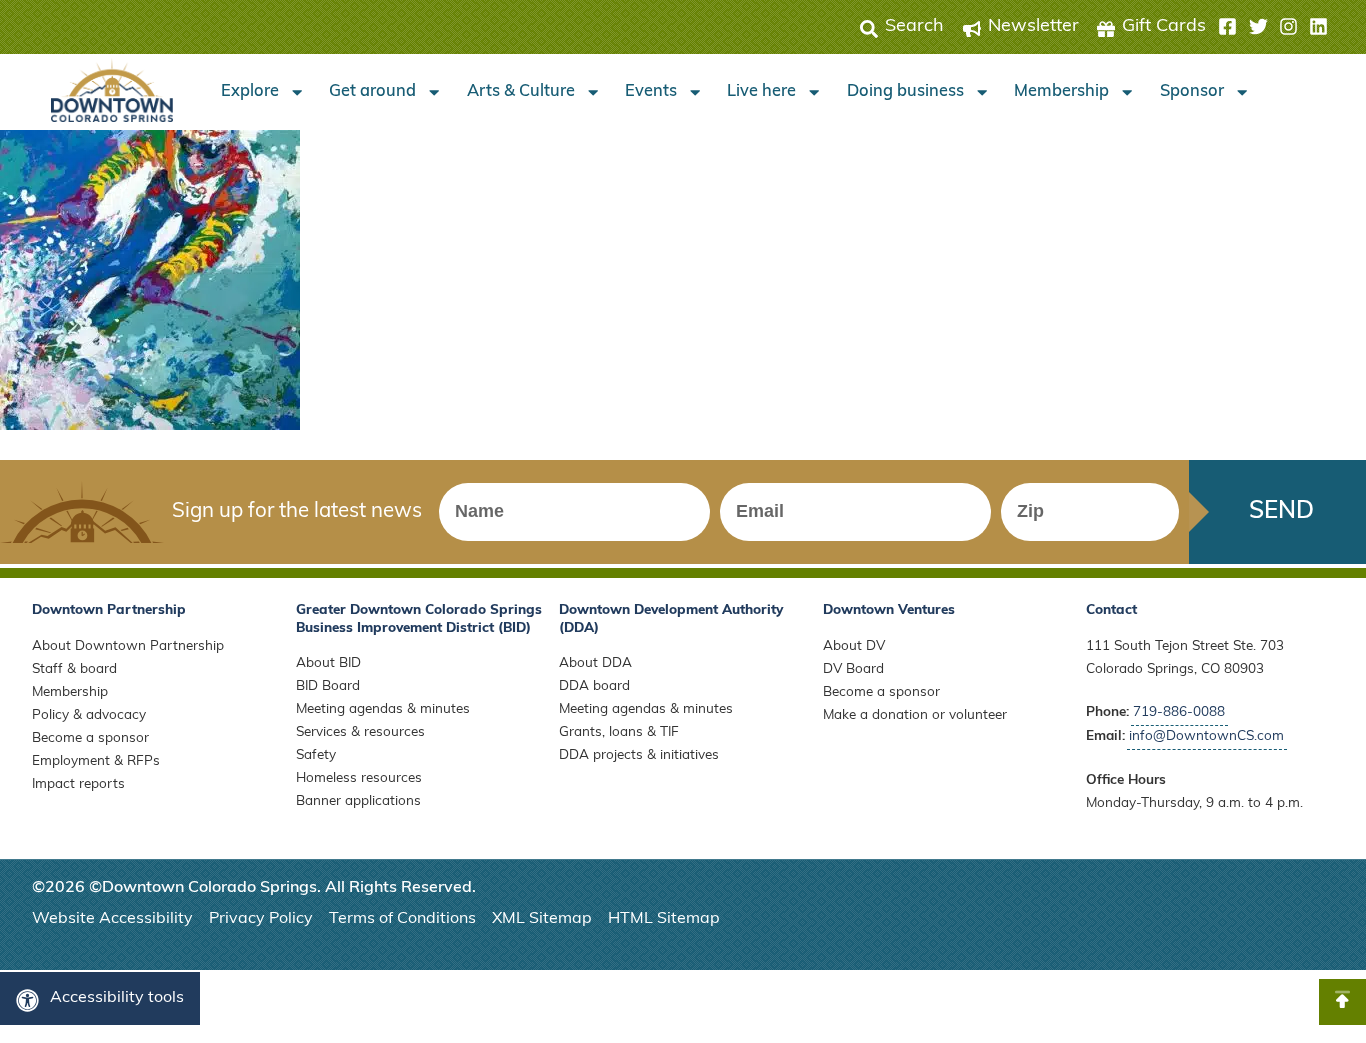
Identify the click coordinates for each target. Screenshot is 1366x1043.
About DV (854, 646)
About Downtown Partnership (128, 646)
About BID (328, 663)
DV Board (853, 669)
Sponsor (1192, 92)
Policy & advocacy (89, 715)
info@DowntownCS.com (1206, 736)
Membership (1061, 92)
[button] (1273, 27)
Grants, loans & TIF (619, 732)
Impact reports (78, 784)
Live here (761, 92)
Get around (372, 92)
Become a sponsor (90, 738)
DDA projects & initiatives (639, 755)
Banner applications (358, 801)
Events (651, 92)
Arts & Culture (521, 92)
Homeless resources (359, 778)
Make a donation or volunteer (915, 715)
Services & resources (360, 732)
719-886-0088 (1179, 712)
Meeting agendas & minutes (383, 709)
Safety (316, 755)
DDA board (594, 686)
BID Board (328, 686)
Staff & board (74, 669)
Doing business (905, 92)
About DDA (595, 663)
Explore (250, 92)
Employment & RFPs (96, 761)
